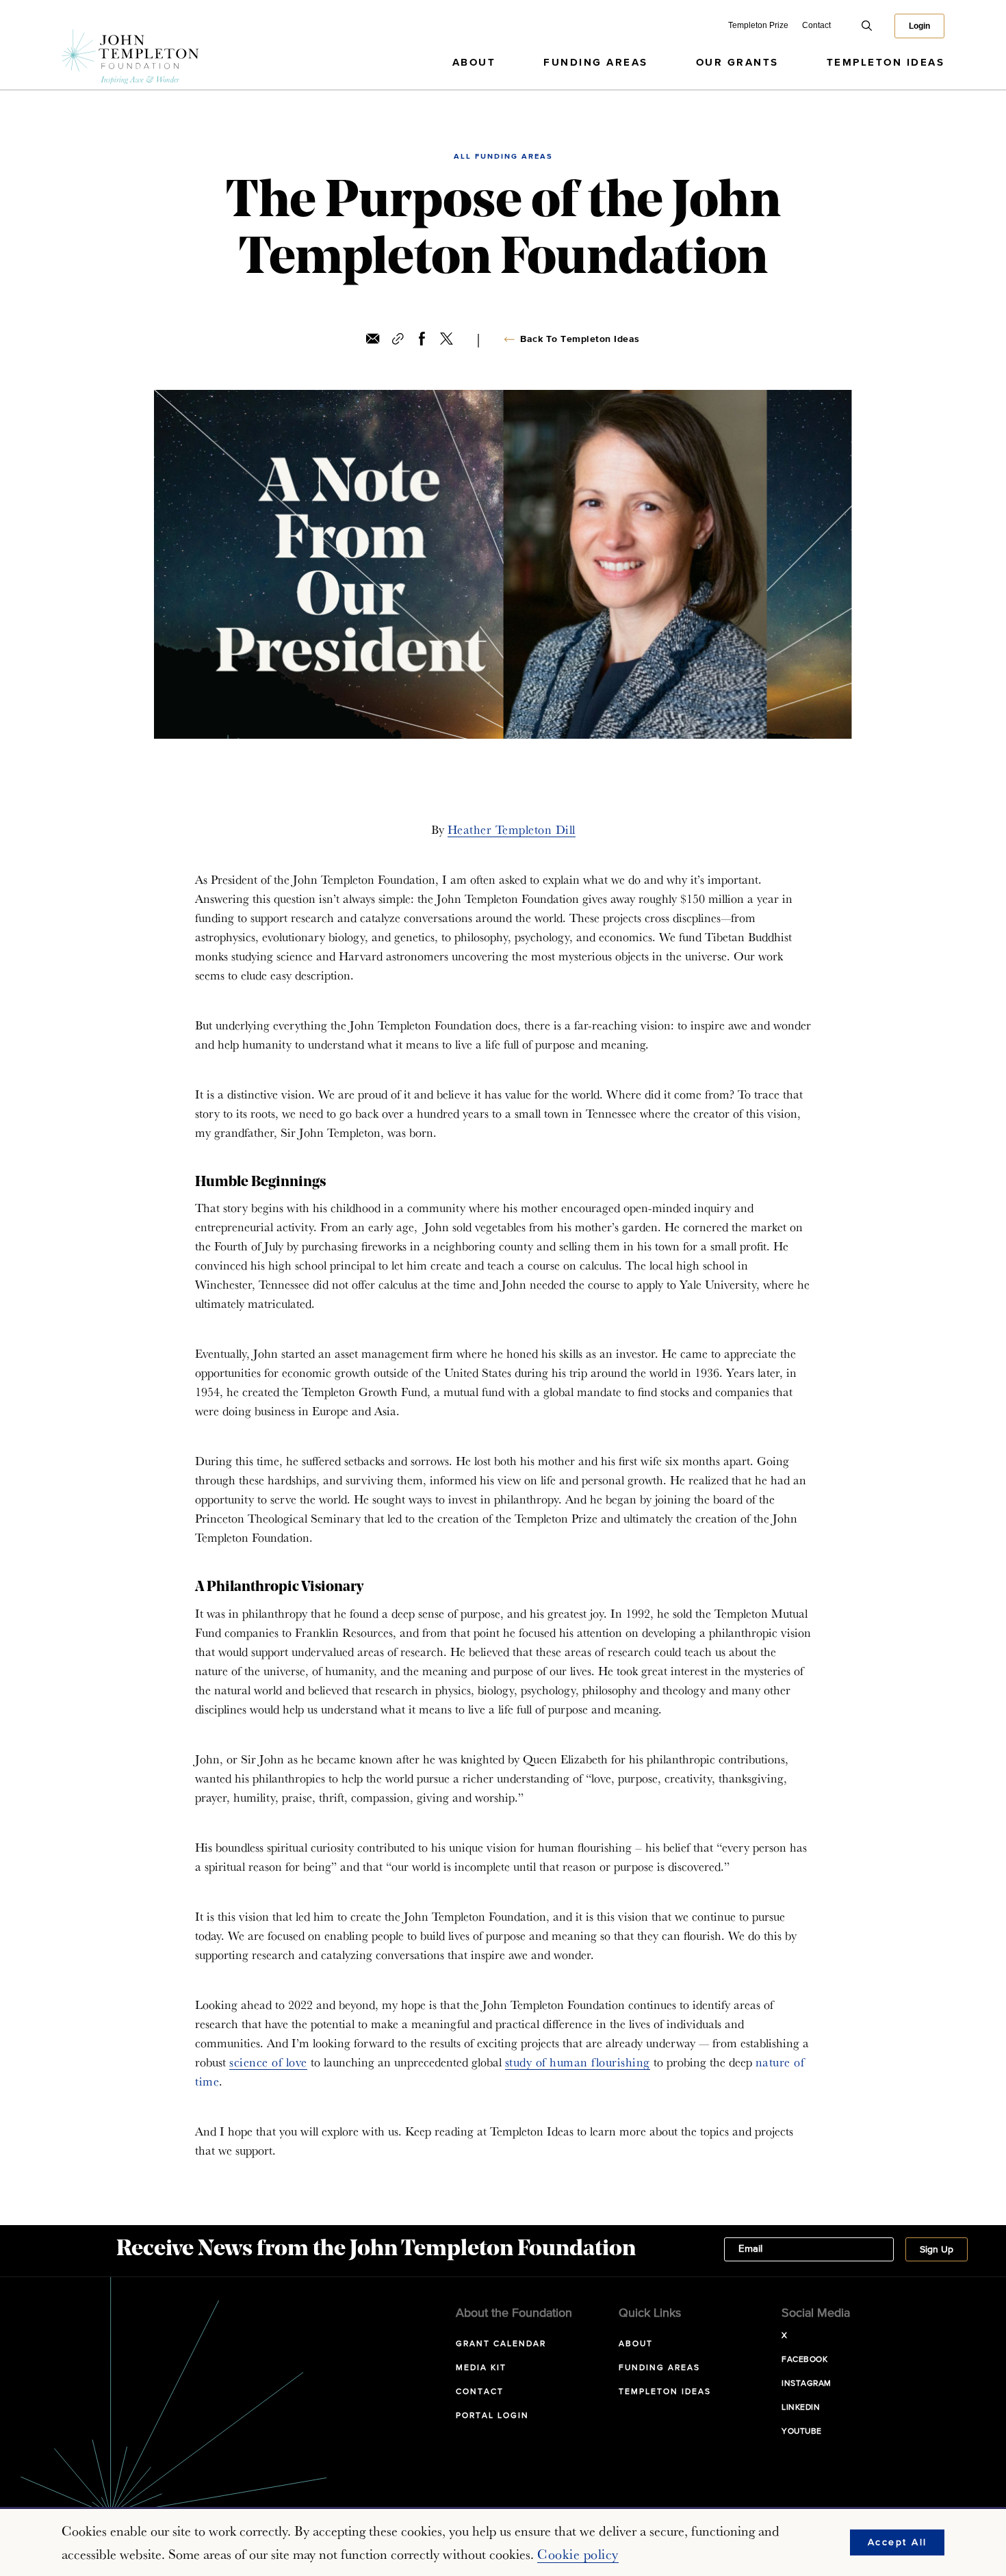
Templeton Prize (758, 25)
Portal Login (492, 2416)
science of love (268, 2062)
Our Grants (737, 63)
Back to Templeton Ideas (580, 339)
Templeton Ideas (886, 63)
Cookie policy (578, 2554)
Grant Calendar (501, 2344)
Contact (816, 25)
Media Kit (481, 2368)
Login (919, 26)
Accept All (898, 2542)
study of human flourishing (578, 2062)
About (474, 63)
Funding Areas (596, 63)
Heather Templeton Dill (512, 829)
